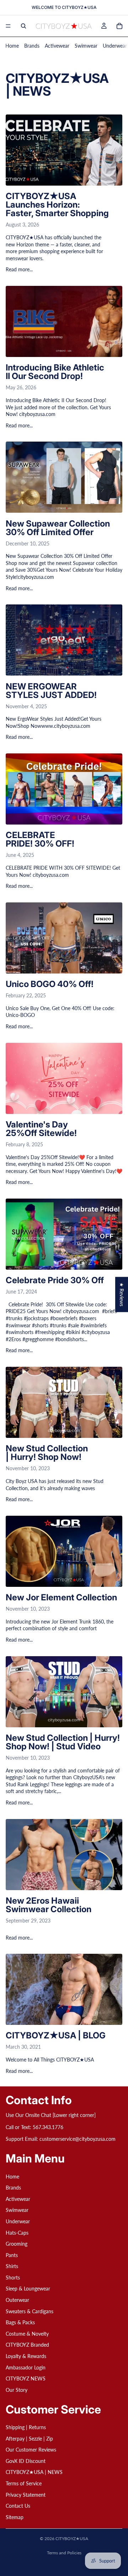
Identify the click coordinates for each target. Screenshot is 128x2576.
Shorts (13, 2278)
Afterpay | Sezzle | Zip (29, 2439)
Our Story (17, 2390)
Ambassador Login (26, 2367)
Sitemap (15, 2517)
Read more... (19, 269)
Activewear (57, 46)
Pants (12, 2255)
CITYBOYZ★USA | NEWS (34, 2472)
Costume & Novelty (27, 2334)
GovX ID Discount (26, 2461)
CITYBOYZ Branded (27, 2345)
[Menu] (8, 26)
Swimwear (86, 46)
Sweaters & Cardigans (30, 2311)
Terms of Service (24, 2483)
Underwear (115, 46)
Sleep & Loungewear (28, 2289)
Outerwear (17, 2300)
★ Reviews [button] (122, 1294)
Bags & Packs (20, 2323)
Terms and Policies (64, 2553)
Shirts (12, 2266)
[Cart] (119, 26)
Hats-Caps (17, 2233)
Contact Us (18, 2506)
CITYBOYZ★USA (72, 2538)
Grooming (17, 2244)
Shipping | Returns (26, 2427)
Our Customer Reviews (31, 2450)
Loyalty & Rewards (26, 2356)
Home (12, 46)
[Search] (23, 26)
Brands (32, 46)
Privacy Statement (26, 2495)
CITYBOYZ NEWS (26, 2379)
